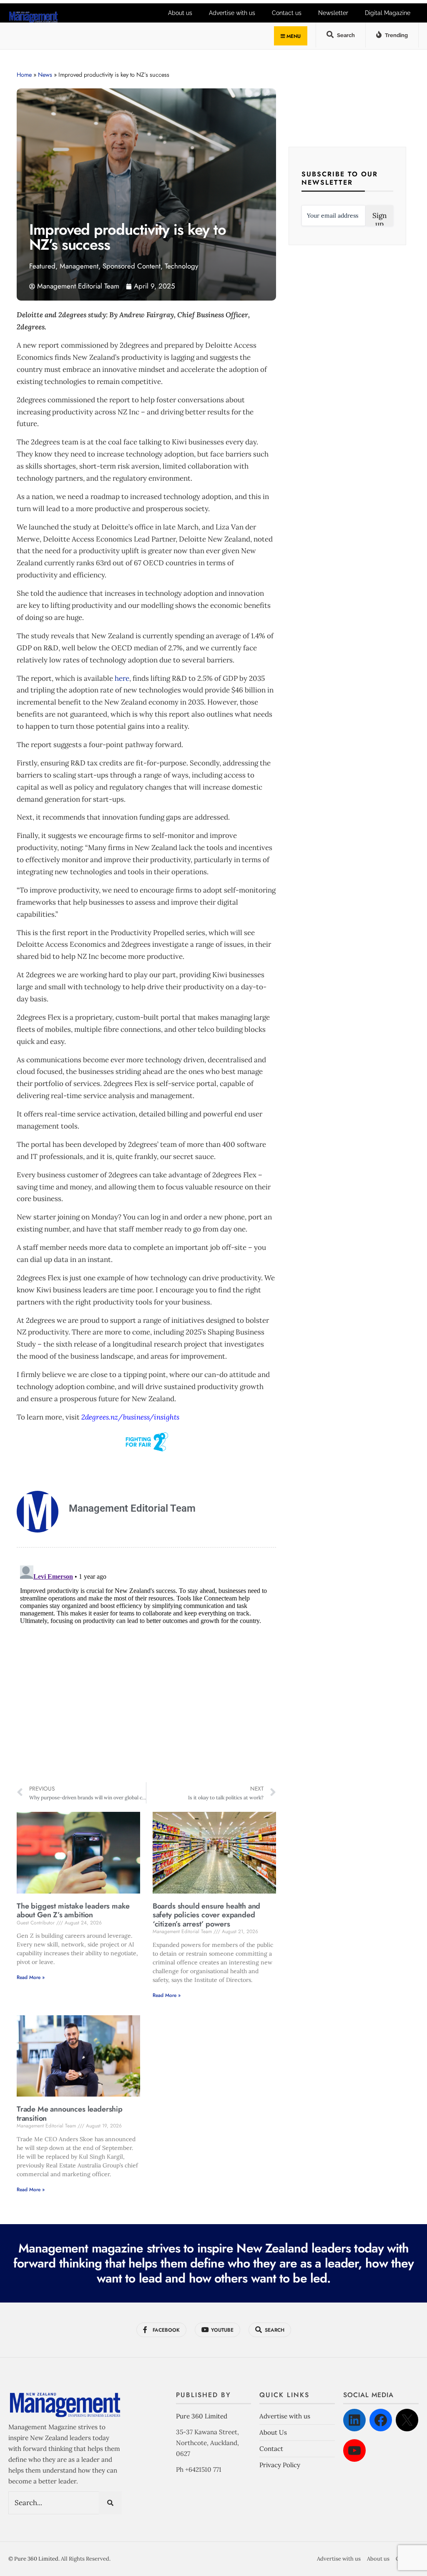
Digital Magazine (388, 13)
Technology (181, 266)
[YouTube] (354, 2451)
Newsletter (333, 13)
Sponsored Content (132, 266)
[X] (407, 2420)
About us (180, 13)
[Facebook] (381, 2420)
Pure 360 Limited (202, 2416)
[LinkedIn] (354, 2420)
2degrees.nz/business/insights (130, 1417)
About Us (273, 2432)
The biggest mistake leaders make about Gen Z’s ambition (73, 1911)
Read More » (31, 1977)
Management (79, 266)
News (45, 75)
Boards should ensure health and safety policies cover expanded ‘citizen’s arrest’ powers (206, 1915)
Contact (271, 2449)
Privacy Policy (280, 2465)
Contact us (287, 13)
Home (24, 75)
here (122, 678)
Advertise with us (232, 13)
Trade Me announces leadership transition (70, 2114)
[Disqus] (146, 1666)
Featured (42, 266)
